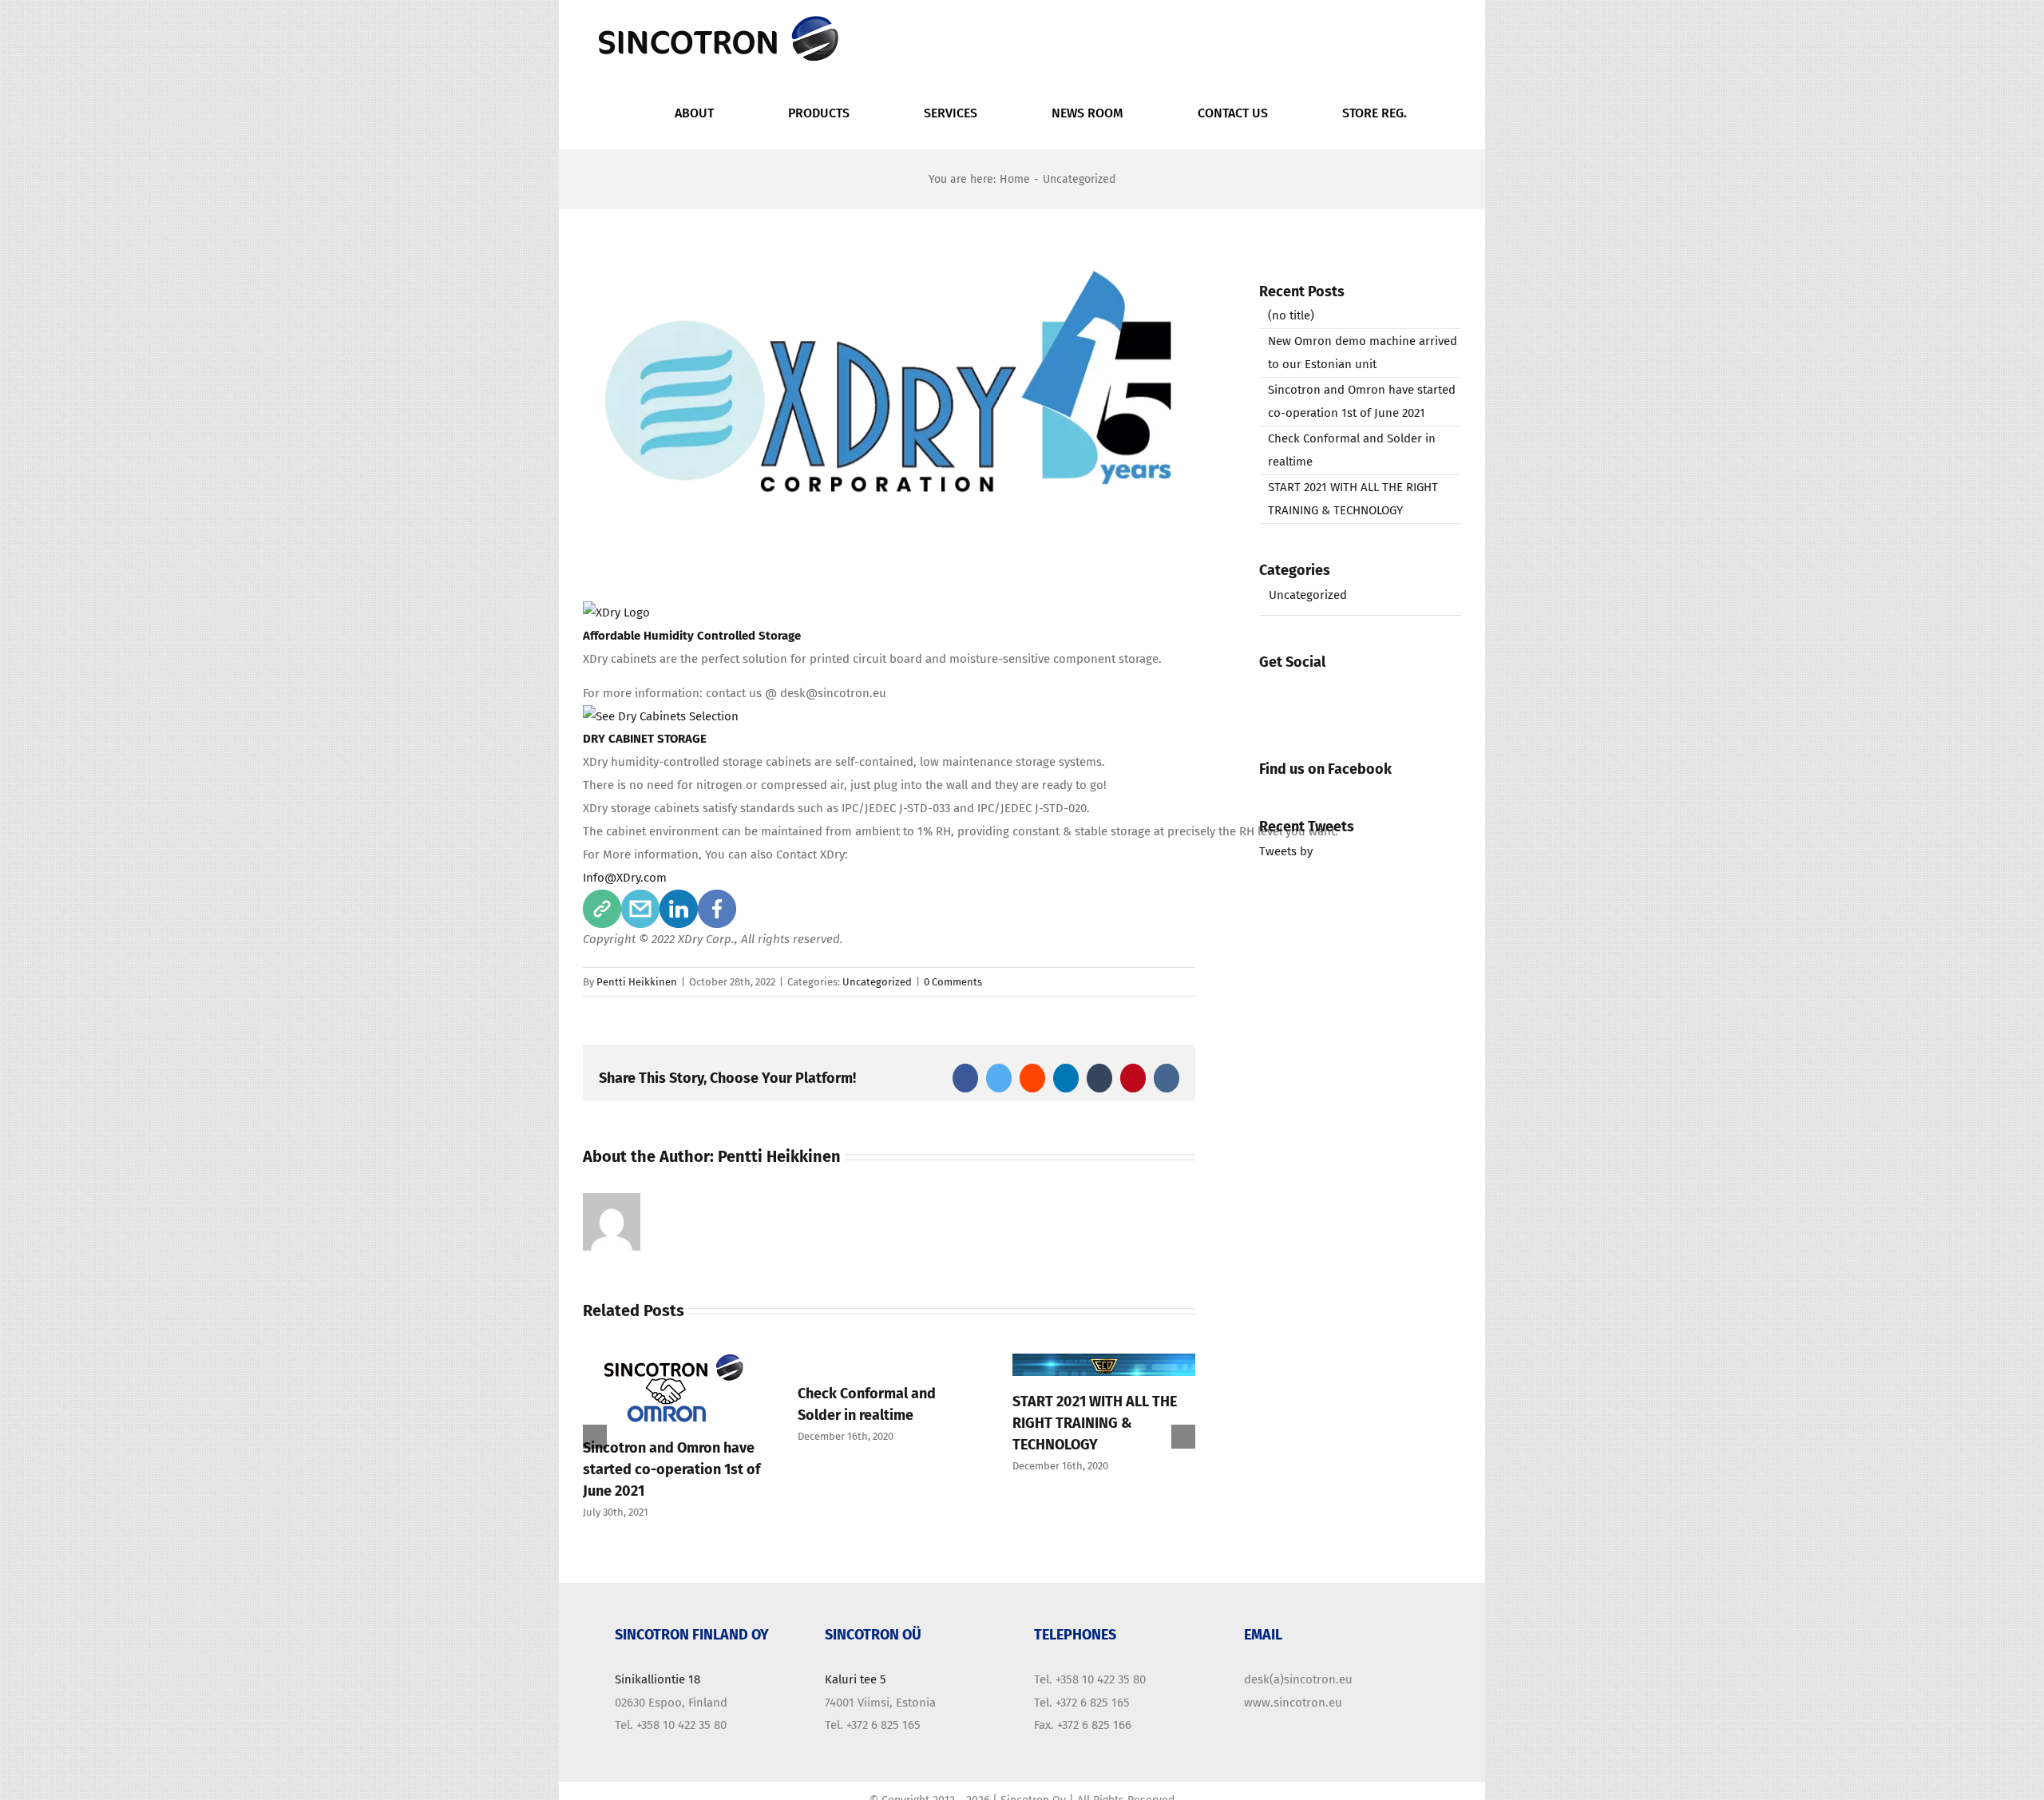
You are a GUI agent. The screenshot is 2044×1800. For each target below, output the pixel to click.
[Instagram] (1367, 695)
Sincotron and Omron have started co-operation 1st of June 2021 (659, 1469)
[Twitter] (1322, 695)
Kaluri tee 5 (856, 1693)
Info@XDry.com (625, 878)
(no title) (1291, 315)
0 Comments (953, 982)
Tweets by (1286, 851)
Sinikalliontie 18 (658, 1693)
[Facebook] (1277, 695)
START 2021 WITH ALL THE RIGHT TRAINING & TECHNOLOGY (1082, 1423)
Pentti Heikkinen (637, 982)
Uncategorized (877, 982)
